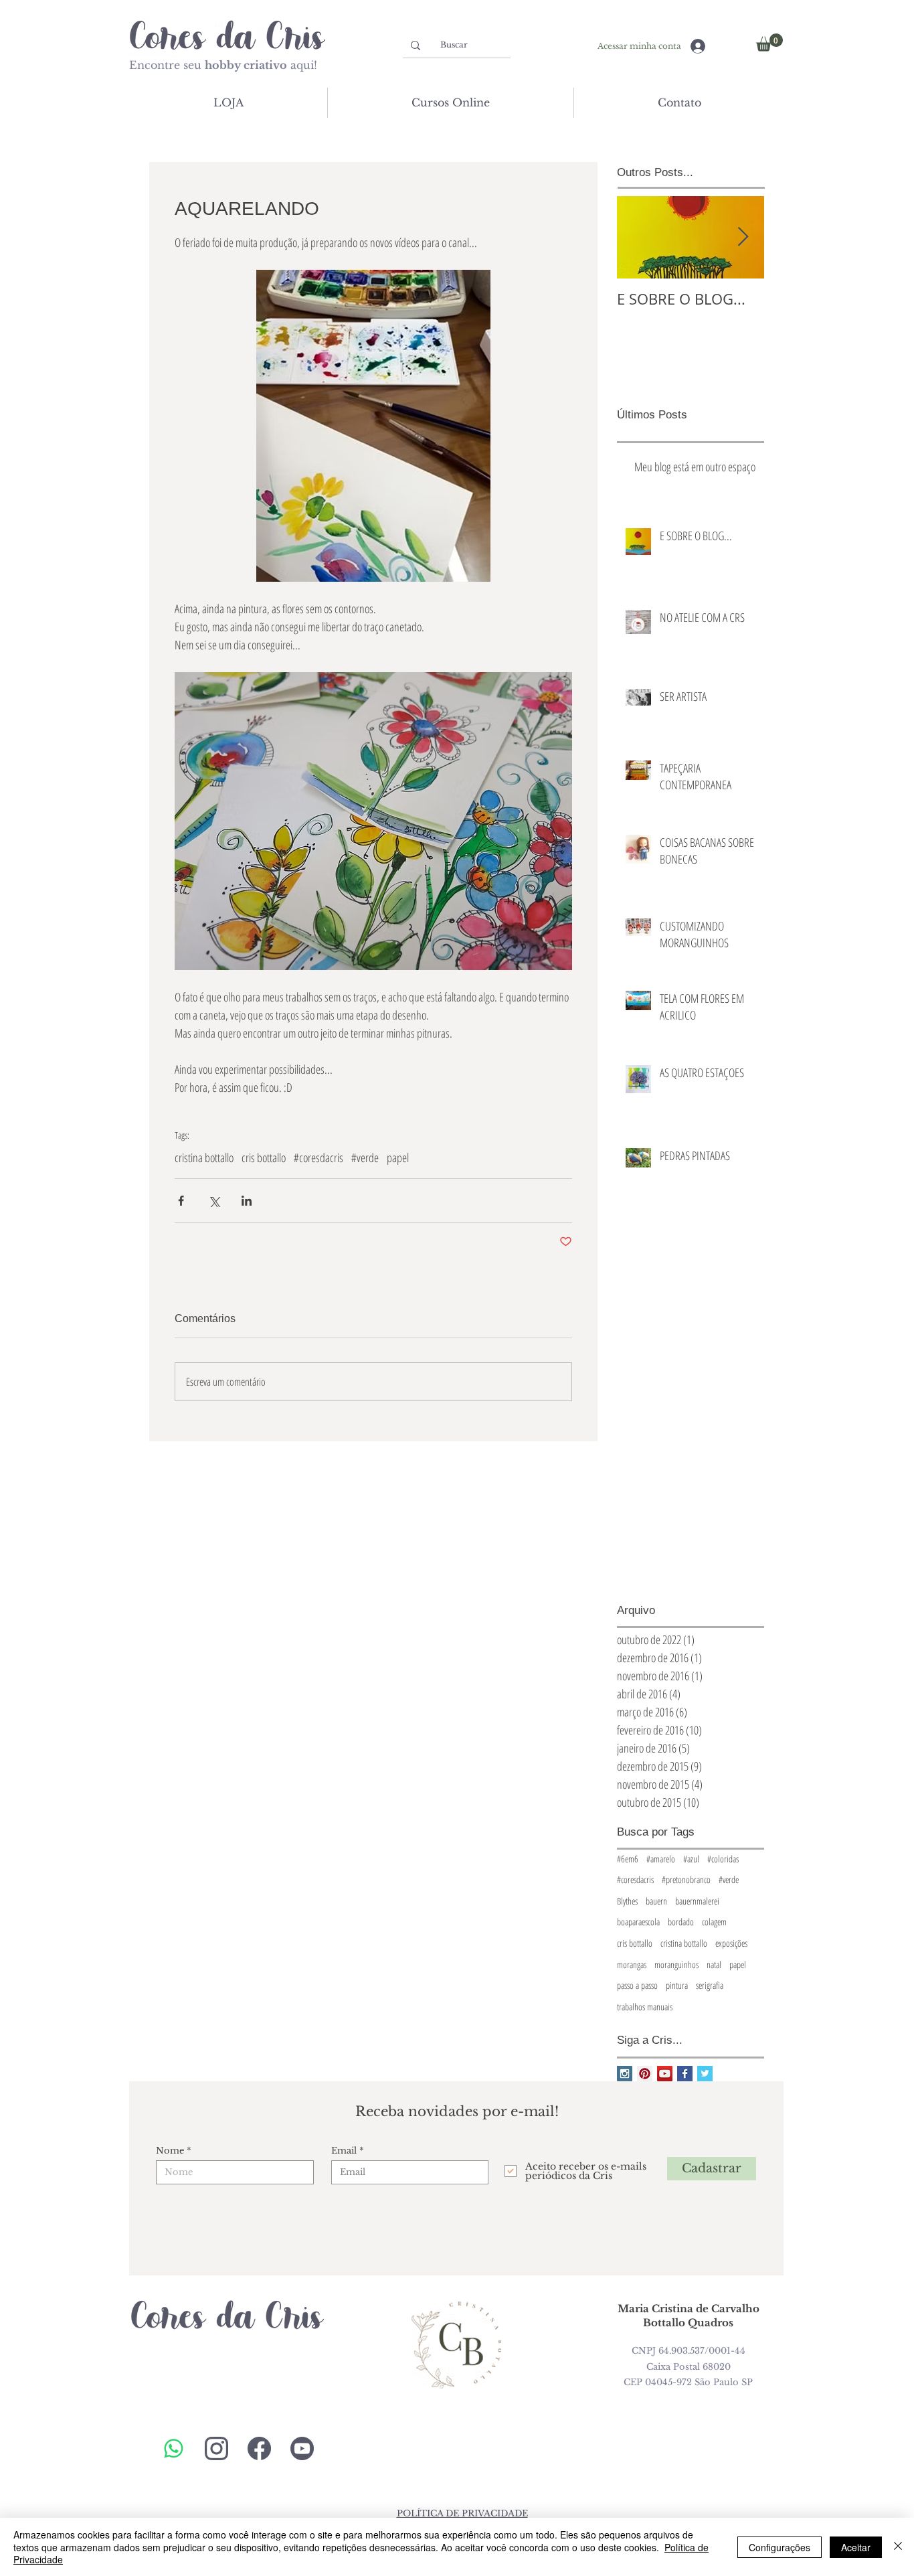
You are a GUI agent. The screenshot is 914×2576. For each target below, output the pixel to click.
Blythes (627, 1901)
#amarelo (661, 1859)
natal (714, 1964)
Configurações (780, 2547)
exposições (731, 1943)
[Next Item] (743, 237)
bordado (681, 1922)
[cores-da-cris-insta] (216, 2448)
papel (398, 1157)
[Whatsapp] (174, 2448)
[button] (769, 43)
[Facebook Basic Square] (685, 2074)
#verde (365, 1157)
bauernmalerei (697, 1901)
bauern (656, 1901)
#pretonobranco (686, 1879)
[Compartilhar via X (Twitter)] (214, 1201)
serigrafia (710, 1985)
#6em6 (628, 1859)
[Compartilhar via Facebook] (181, 1201)
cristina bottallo (204, 1157)
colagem (714, 1922)
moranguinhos (676, 1964)
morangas (632, 1964)
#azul (691, 1859)
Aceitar (856, 2547)
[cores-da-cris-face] (259, 2448)
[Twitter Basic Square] (705, 2074)
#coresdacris (318, 1157)
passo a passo (637, 1985)
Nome (170, 2151)
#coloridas (723, 1859)
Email (344, 2151)
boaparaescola (638, 1922)
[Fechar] (898, 2547)
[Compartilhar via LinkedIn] (247, 1201)
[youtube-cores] (302, 2448)
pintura (677, 1985)
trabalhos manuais (645, 2007)
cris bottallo (264, 1157)
